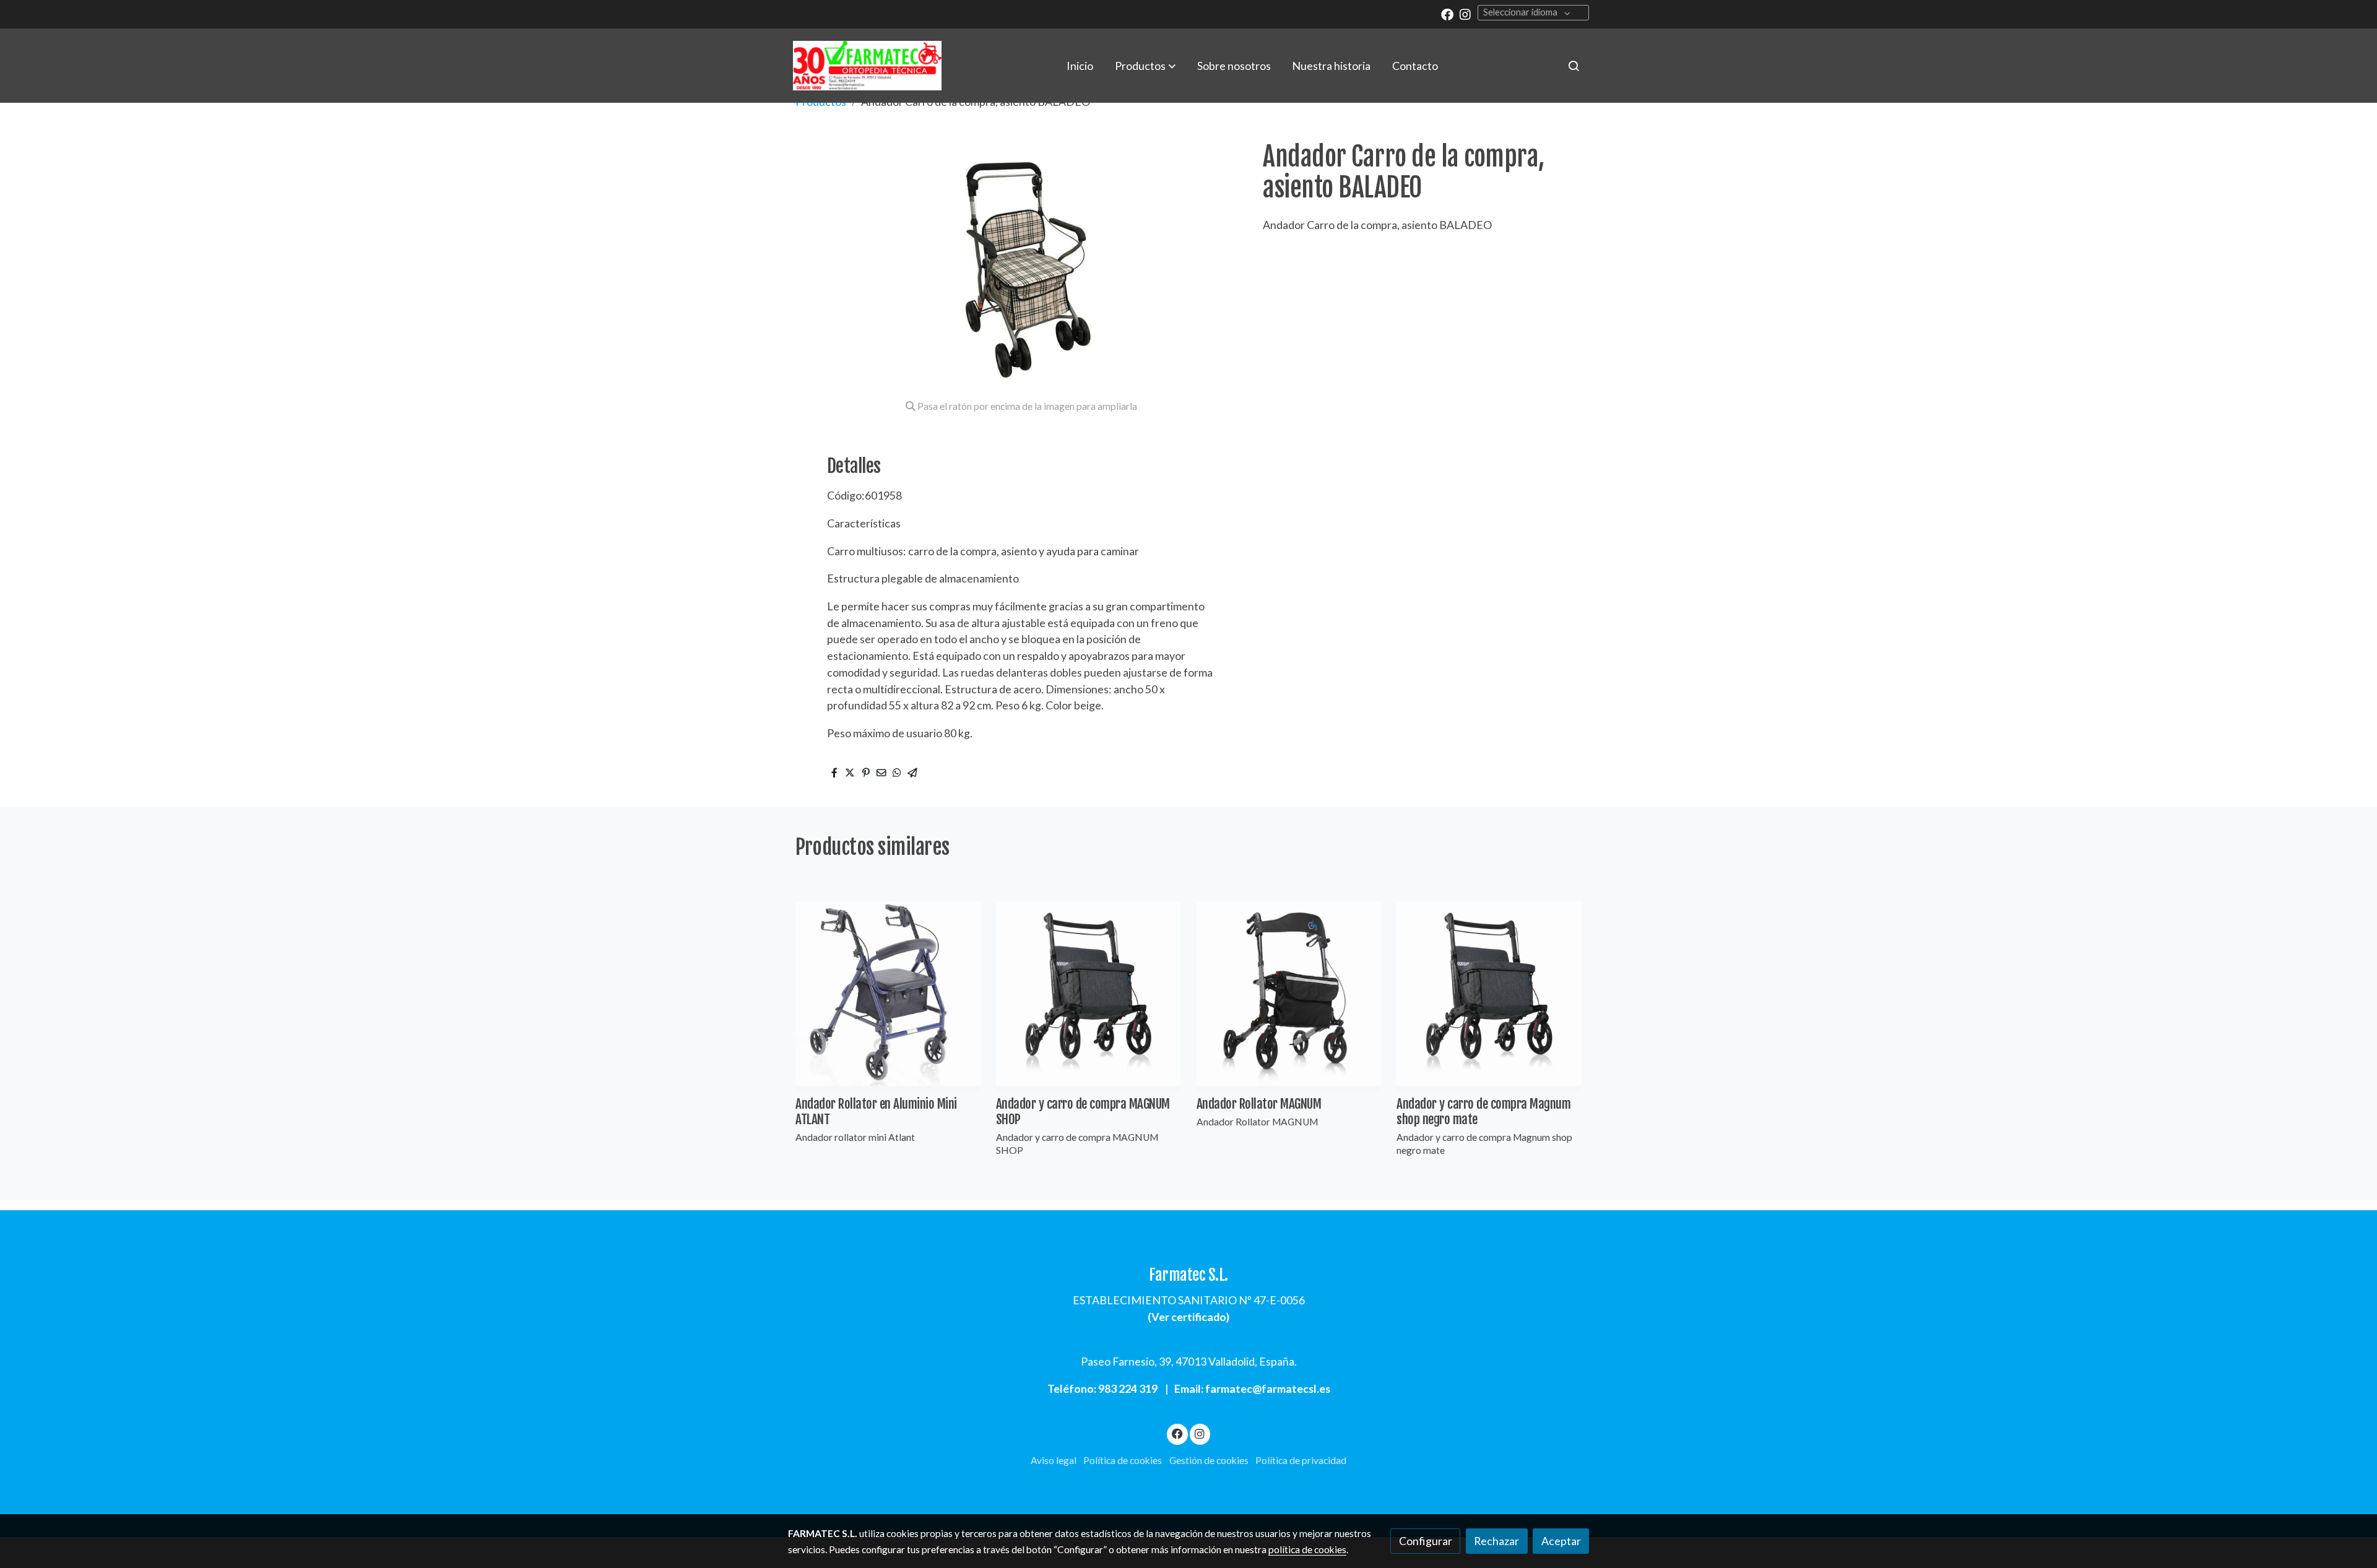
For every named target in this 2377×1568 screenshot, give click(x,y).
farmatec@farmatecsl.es (1268, 1388)
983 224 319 (1128, 1388)
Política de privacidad (1301, 1460)
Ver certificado (1189, 1317)
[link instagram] (1465, 14)
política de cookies (1307, 1549)
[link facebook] (1447, 14)
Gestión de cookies (1209, 1460)
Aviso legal (1054, 1460)
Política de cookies (1123, 1460)
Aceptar (1561, 1541)
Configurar (1426, 1541)
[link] (867, 66)
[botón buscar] (1574, 66)
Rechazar (1496, 1541)
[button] (1145, 66)
